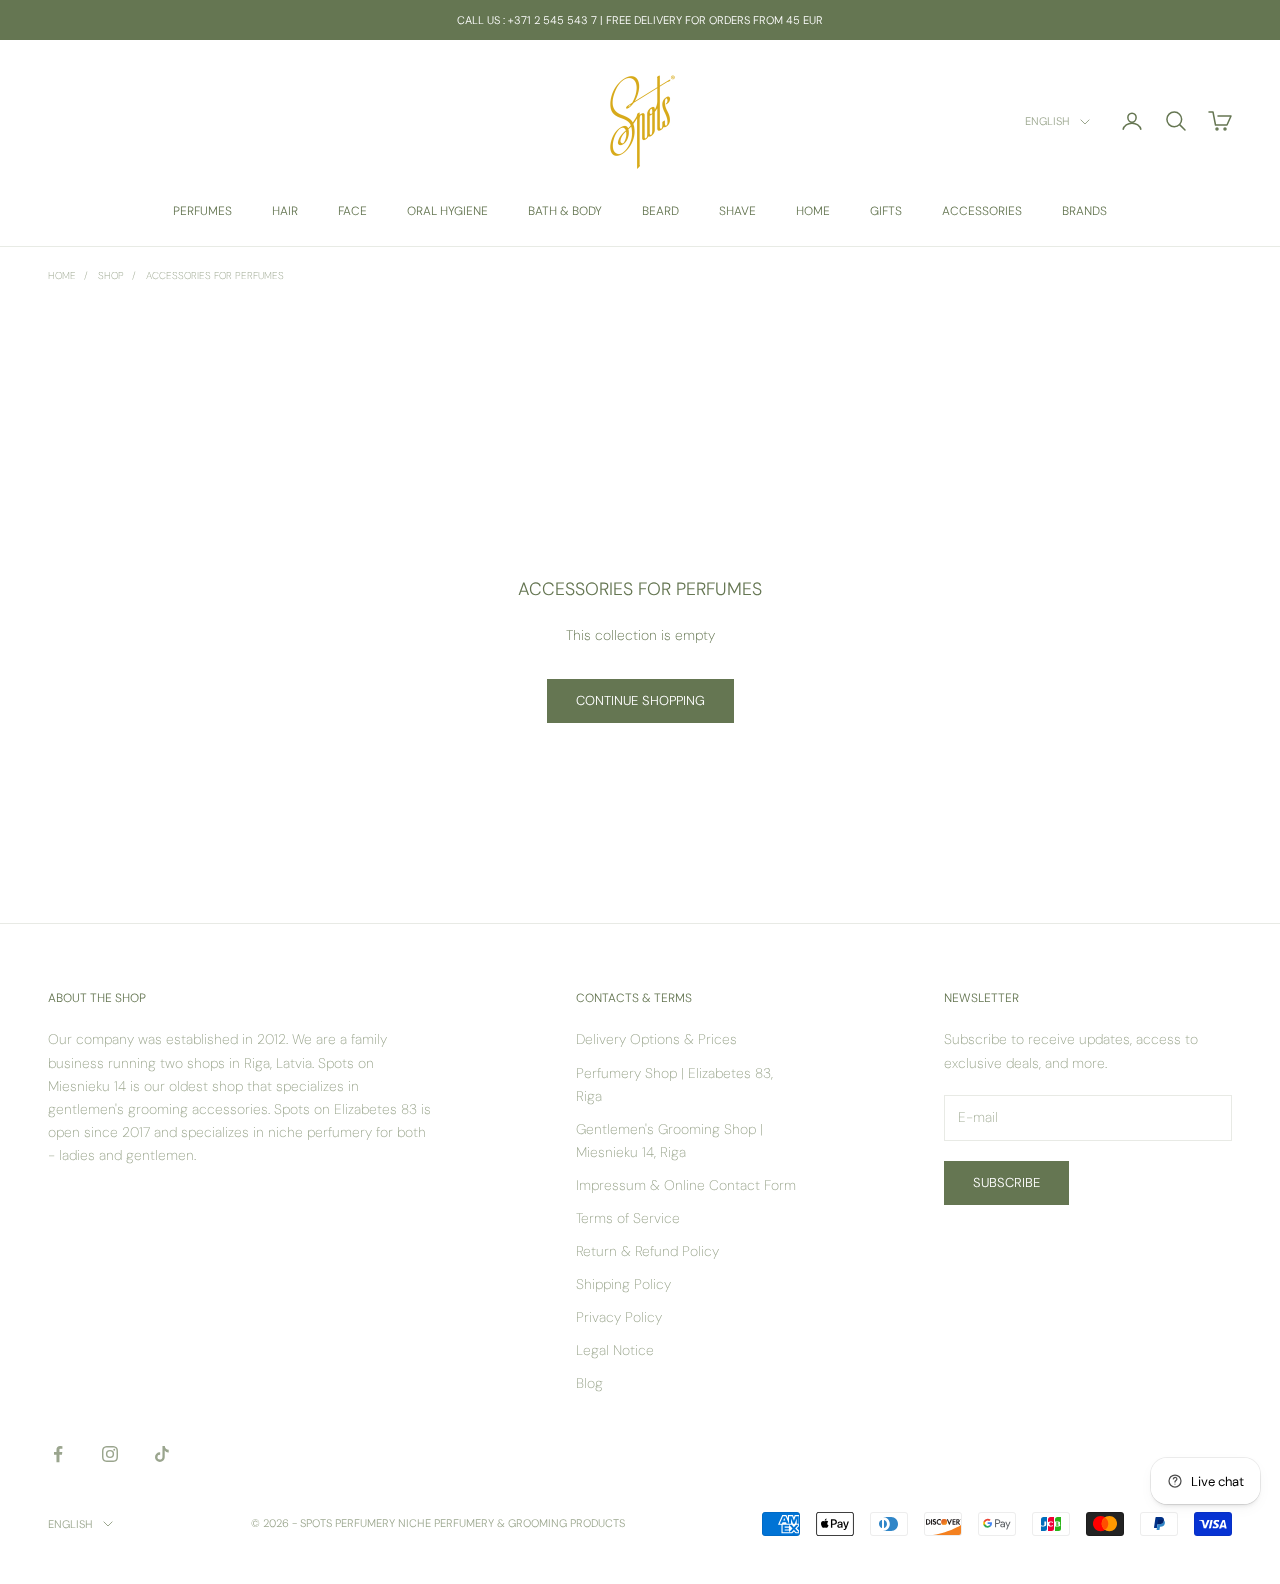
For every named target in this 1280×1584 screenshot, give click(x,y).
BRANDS (1084, 211)
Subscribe (1006, 1182)
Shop (111, 275)
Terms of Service (628, 1218)
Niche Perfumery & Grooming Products (511, 1523)
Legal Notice (615, 1350)
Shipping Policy (623, 1284)
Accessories (982, 211)
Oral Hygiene (447, 211)
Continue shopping (640, 700)
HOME (813, 211)
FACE (352, 211)
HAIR (285, 211)
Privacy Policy (619, 1317)
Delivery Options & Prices (656, 1039)
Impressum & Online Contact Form (686, 1185)
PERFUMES (202, 211)
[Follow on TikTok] (162, 1454)
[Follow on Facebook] (58, 1454)
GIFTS (886, 211)
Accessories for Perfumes (215, 275)
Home (62, 275)
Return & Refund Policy (647, 1251)
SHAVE (737, 211)
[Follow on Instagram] (110, 1454)
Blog (589, 1383)
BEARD (660, 211)
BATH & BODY (565, 211)
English (1047, 122)
